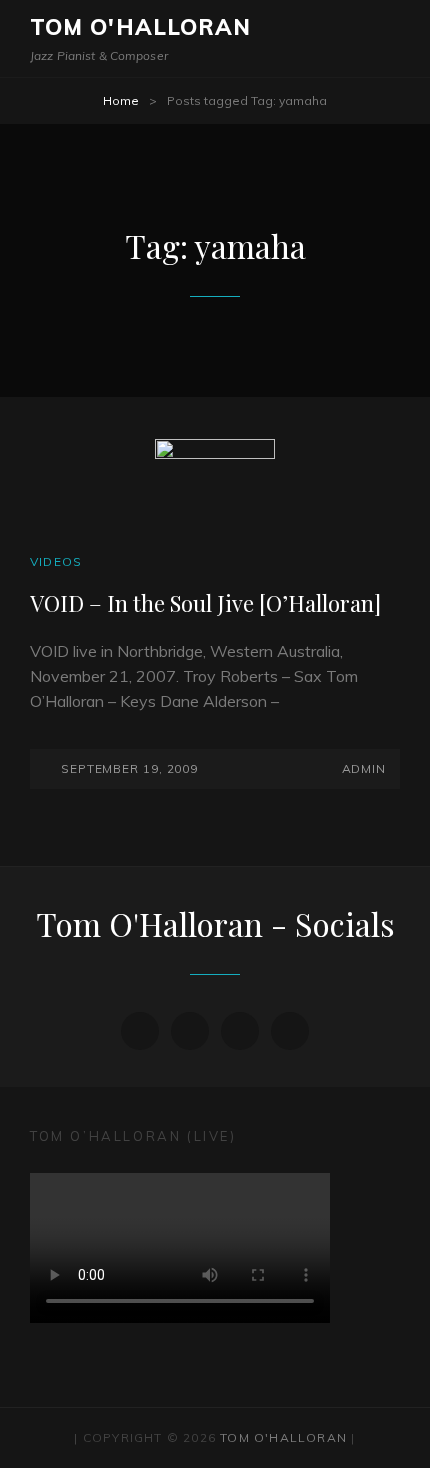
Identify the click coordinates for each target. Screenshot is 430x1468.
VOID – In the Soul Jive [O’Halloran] (205, 603)
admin (364, 768)
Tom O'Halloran (140, 27)
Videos (56, 561)
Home (121, 100)
